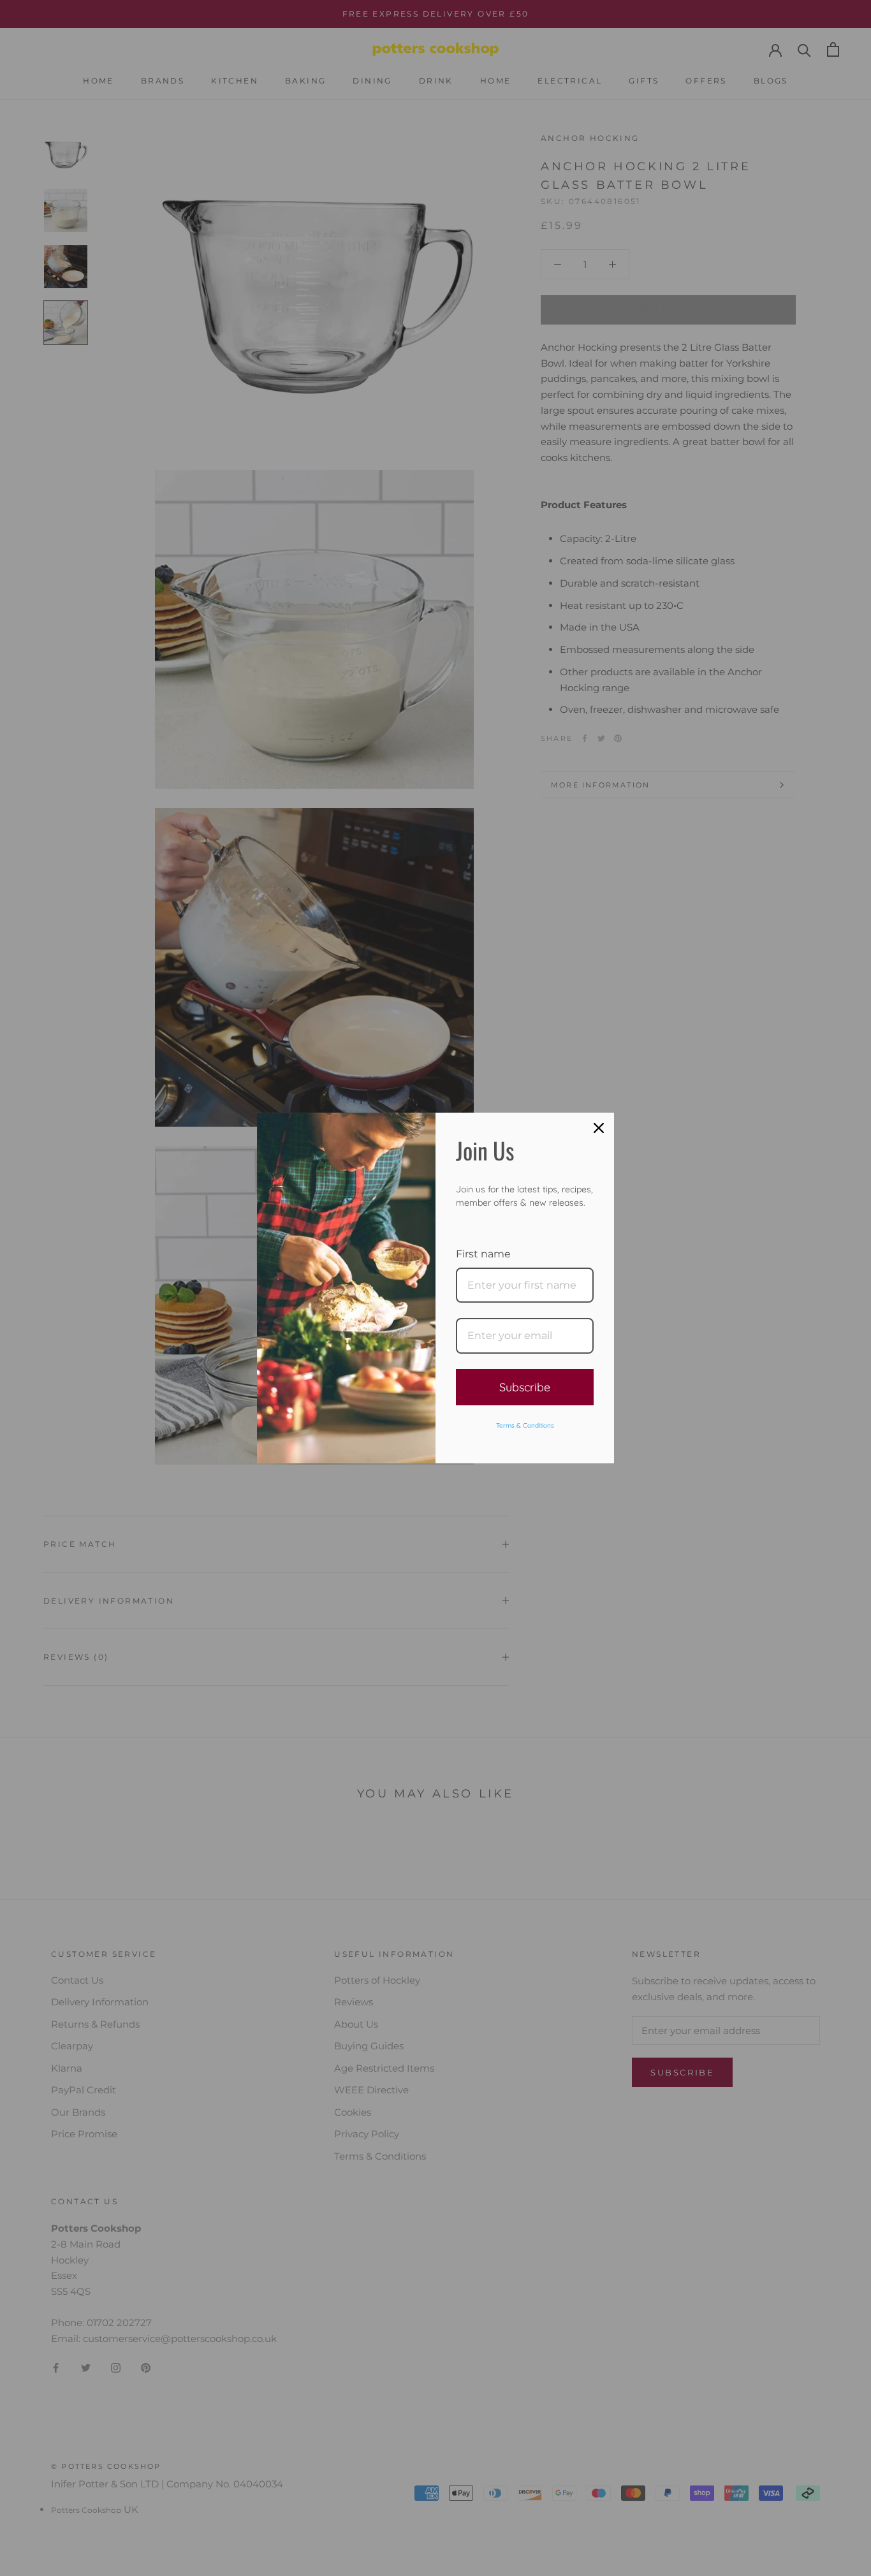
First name (483, 1254)
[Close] (599, 1128)
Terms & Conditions (525, 1425)
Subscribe (525, 1387)
